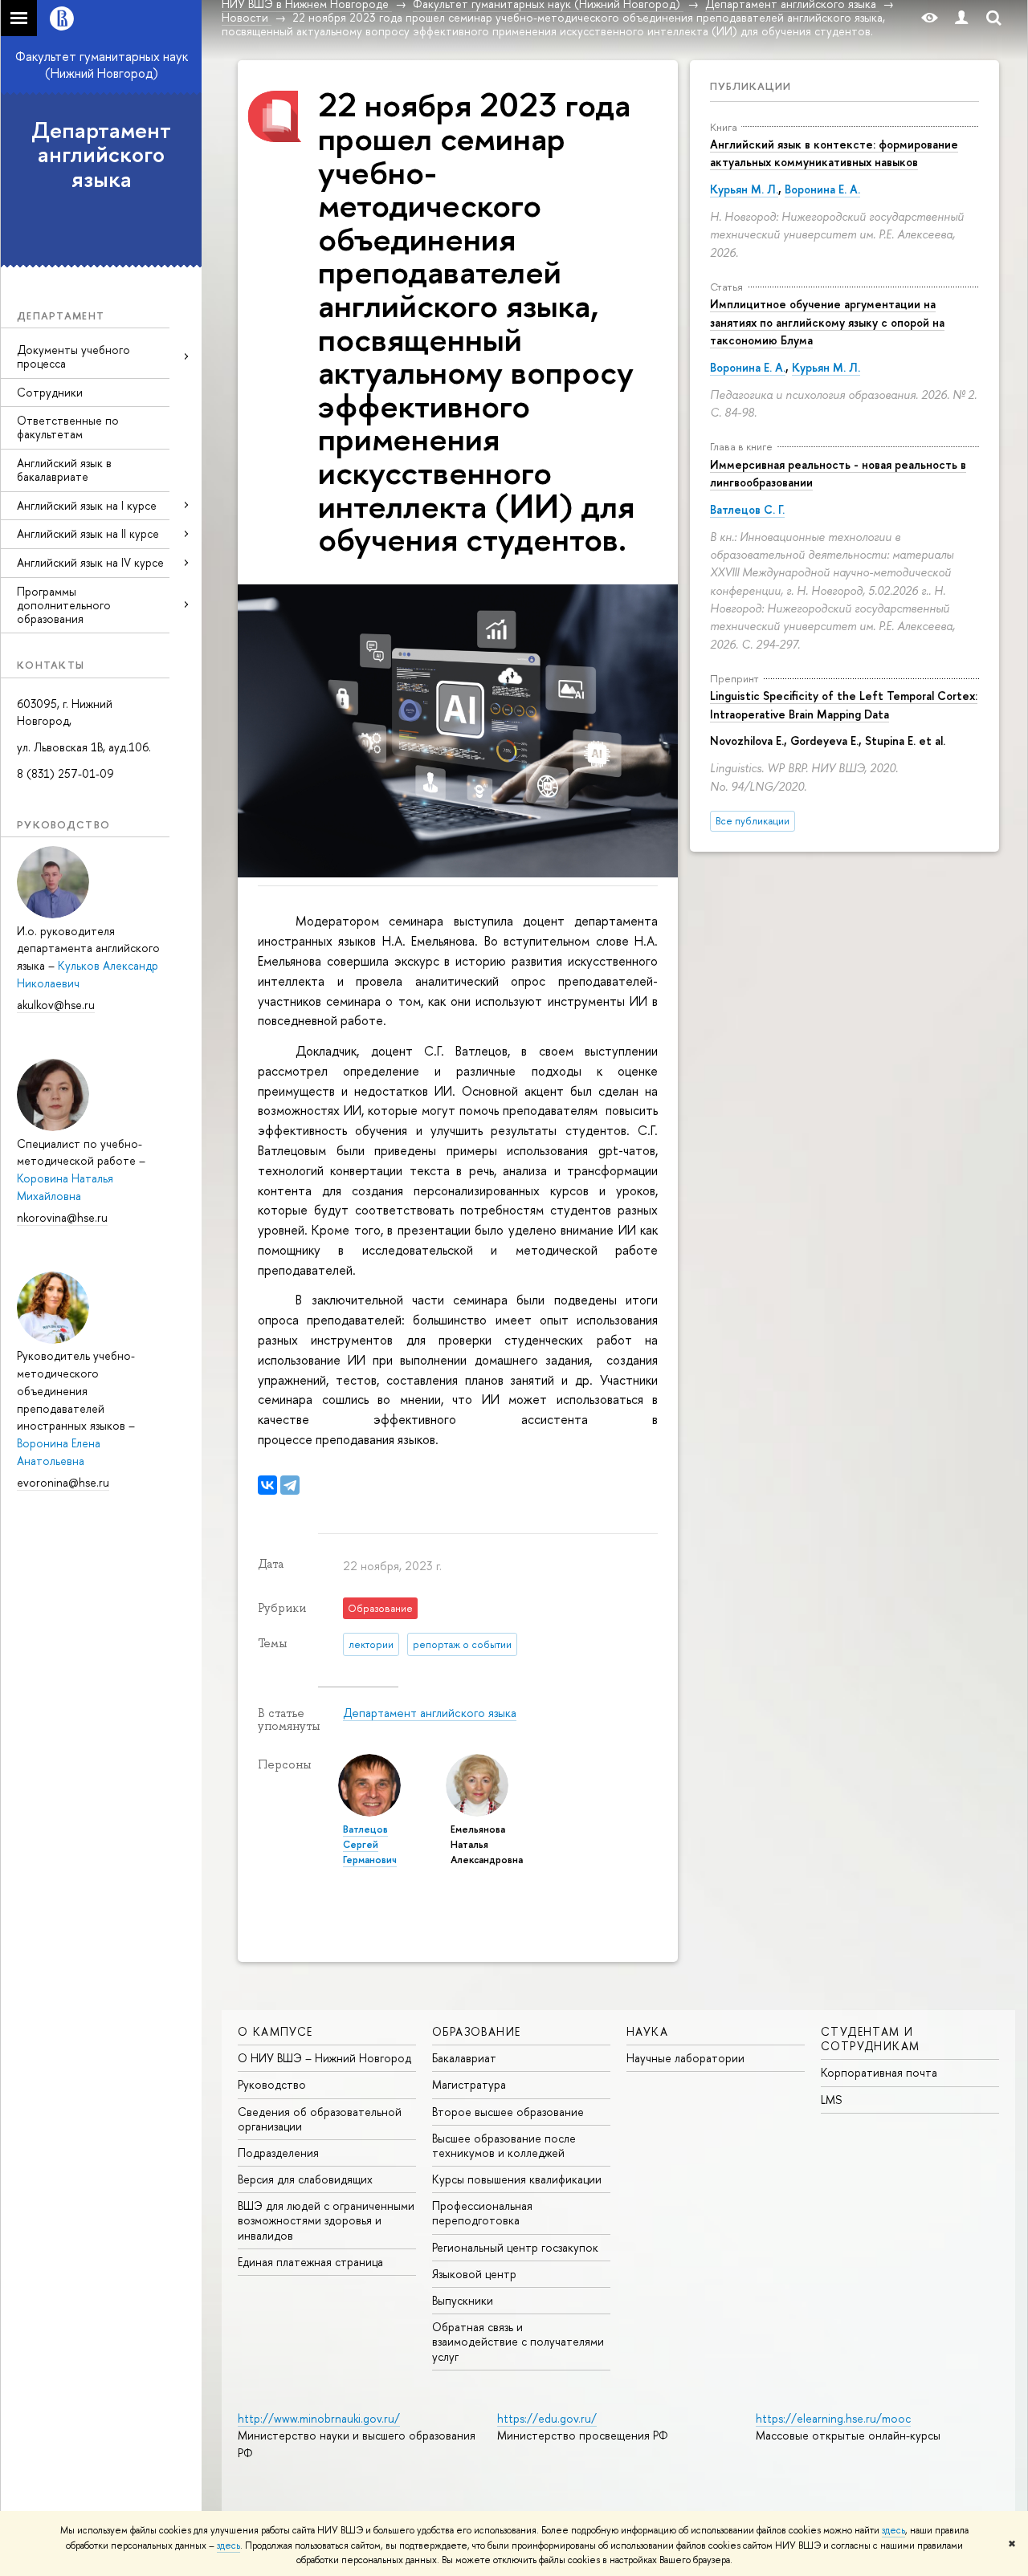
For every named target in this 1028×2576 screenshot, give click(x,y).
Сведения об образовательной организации (320, 2119)
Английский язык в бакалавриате (64, 470)
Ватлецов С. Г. (747, 509)
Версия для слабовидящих (305, 2179)
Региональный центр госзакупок (515, 2247)
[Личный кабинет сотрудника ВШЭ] (961, 18)
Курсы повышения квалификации (517, 2179)
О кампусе (275, 2031)
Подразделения (278, 2153)
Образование (476, 2031)
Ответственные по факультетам (68, 427)
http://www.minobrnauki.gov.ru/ (319, 2418)
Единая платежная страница (310, 2262)
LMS (831, 2100)
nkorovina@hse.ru (62, 1217)
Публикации (751, 86)
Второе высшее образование (508, 2112)
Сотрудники (50, 392)
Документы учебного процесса (73, 356)
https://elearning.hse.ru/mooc (833, 2418)
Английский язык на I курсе (87, 505)
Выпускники (463, 2300)
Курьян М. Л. (744, 189)
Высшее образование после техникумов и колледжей (504, 2145)
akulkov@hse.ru (56, 1005)
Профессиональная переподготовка (482, 2213)
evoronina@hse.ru (63, 1482)
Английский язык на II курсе (88, 533)
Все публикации (753, 821)
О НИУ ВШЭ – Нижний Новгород (324, 2058)
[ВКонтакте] (267, 1485)
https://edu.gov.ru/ (547, 2418)
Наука (647, 2031)
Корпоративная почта (879, 2072)
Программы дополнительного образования (64, 605)
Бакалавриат (464, 2058)
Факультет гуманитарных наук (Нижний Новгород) (102, 65)
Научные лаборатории (685, 2058)
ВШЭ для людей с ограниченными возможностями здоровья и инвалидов (326, 2220)
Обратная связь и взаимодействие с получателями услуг (518, 2341)
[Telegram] (290, 1485)
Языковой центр (474, 2274)
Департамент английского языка (101, 155)
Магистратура (469, 2084)
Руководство (272, 2084)
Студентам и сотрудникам (870, 2039)
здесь (893, 2530)
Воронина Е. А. (822, 189)
